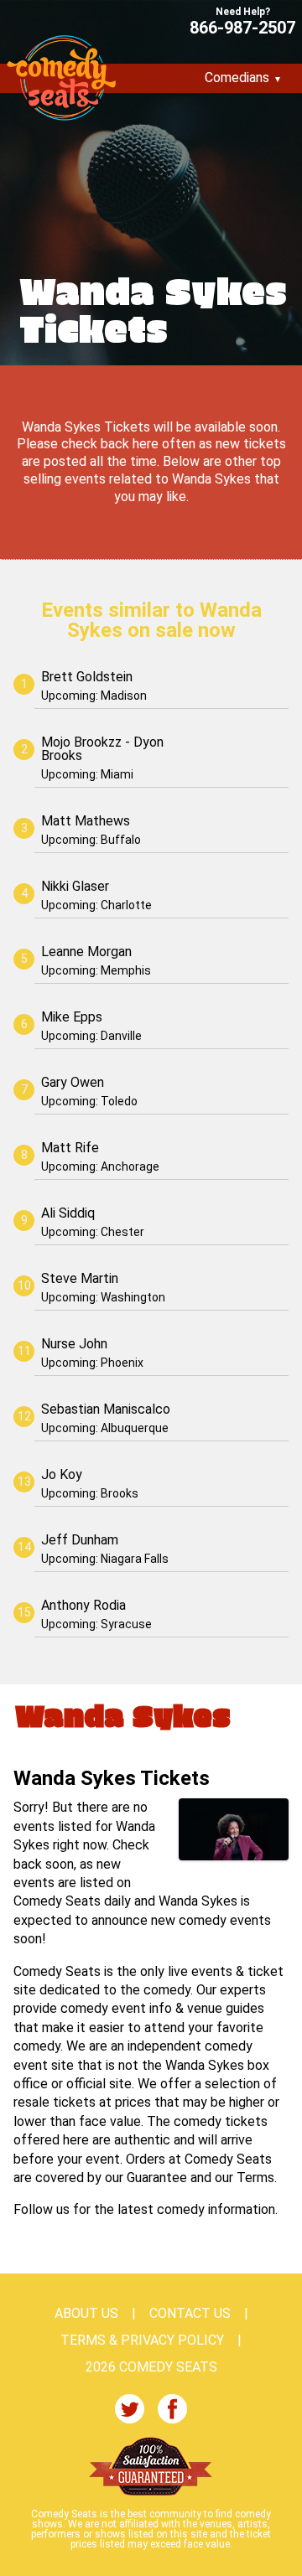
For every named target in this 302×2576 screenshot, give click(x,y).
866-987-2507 (242, 27)
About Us (86, 2314)
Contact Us (190, 2314)
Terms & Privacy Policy (142, 2341)
